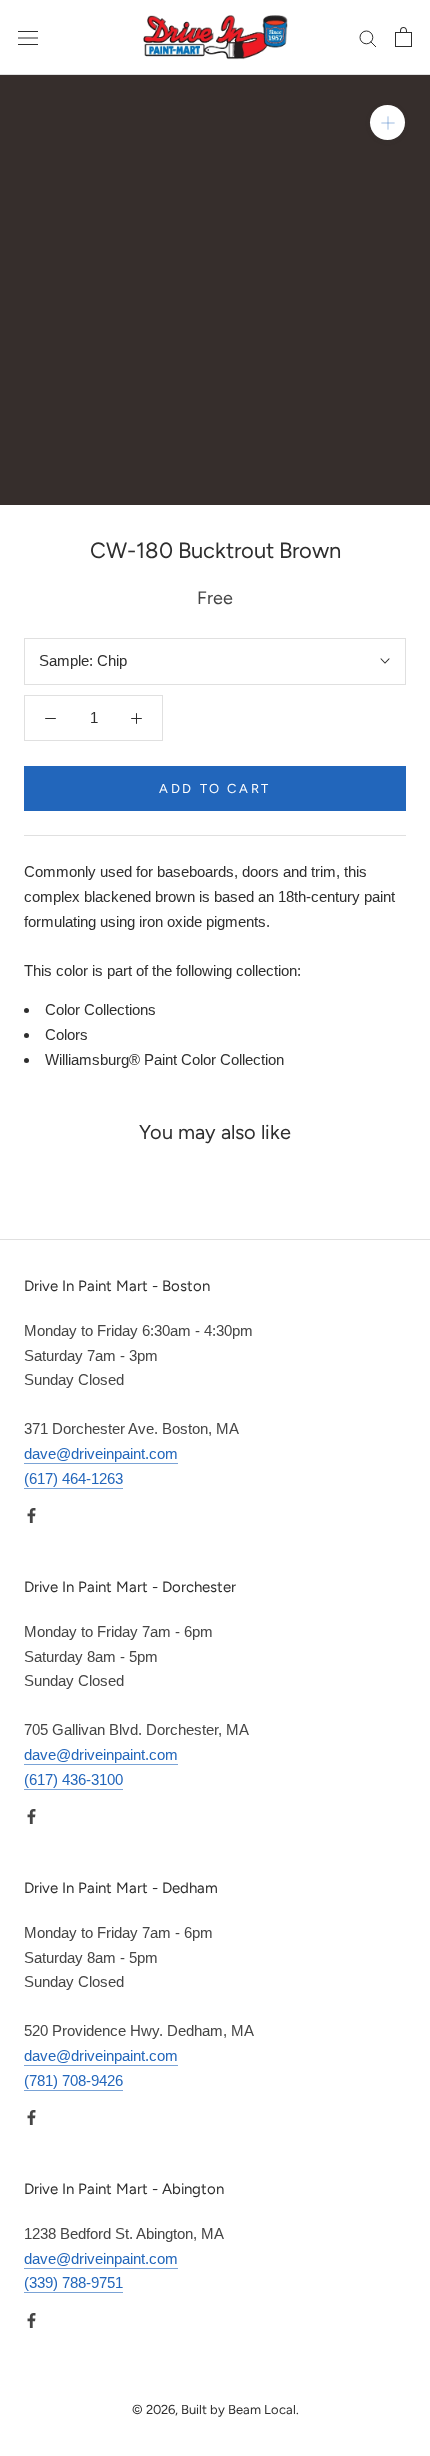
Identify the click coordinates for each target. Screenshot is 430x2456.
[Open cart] (403, 37)
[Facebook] (31, 1514)
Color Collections (100, 1009)
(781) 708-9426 (73, 2080)
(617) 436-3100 (73, 1779)
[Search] (368, 38)
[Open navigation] (28, 37)
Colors (66, 1034)
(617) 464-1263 (73, 1478)
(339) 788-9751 (73, 2282)
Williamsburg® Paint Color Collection (164, 1059)
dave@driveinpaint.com (101, 1453)
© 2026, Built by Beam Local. (215, 2409)
